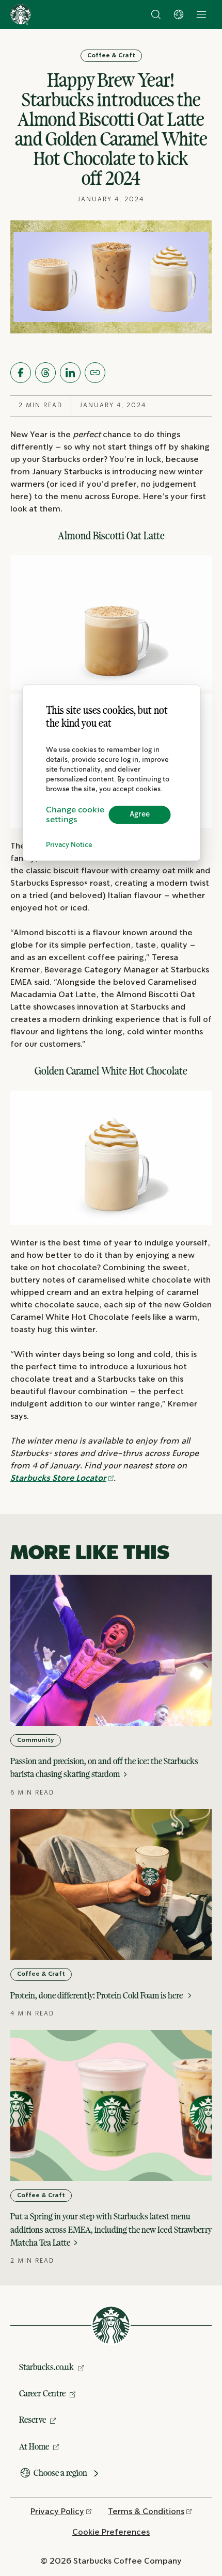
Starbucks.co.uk (46, 2367)
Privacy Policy (57, 2512)
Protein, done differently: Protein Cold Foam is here (98, 1995)
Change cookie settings (75, 815)
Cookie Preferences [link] (111, 2532)
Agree (140, 814)
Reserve (33, 2420)
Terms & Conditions (146, 2512)
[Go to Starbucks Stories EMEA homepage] (21, 14)
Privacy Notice (69, 845)
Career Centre (42, 2393)
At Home (34, 2446)
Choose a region (60, 2473)
